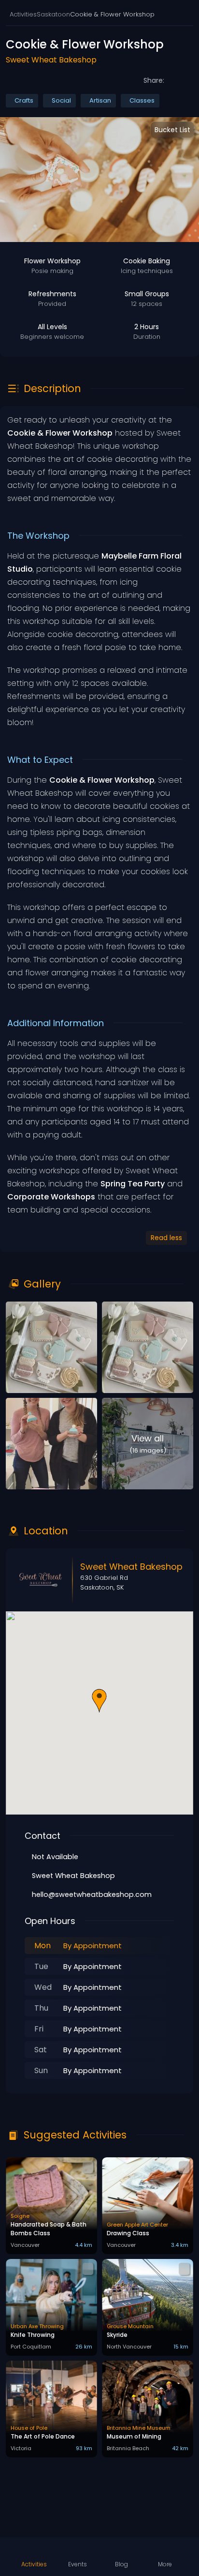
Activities (23, 14)
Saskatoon (53, 14)
